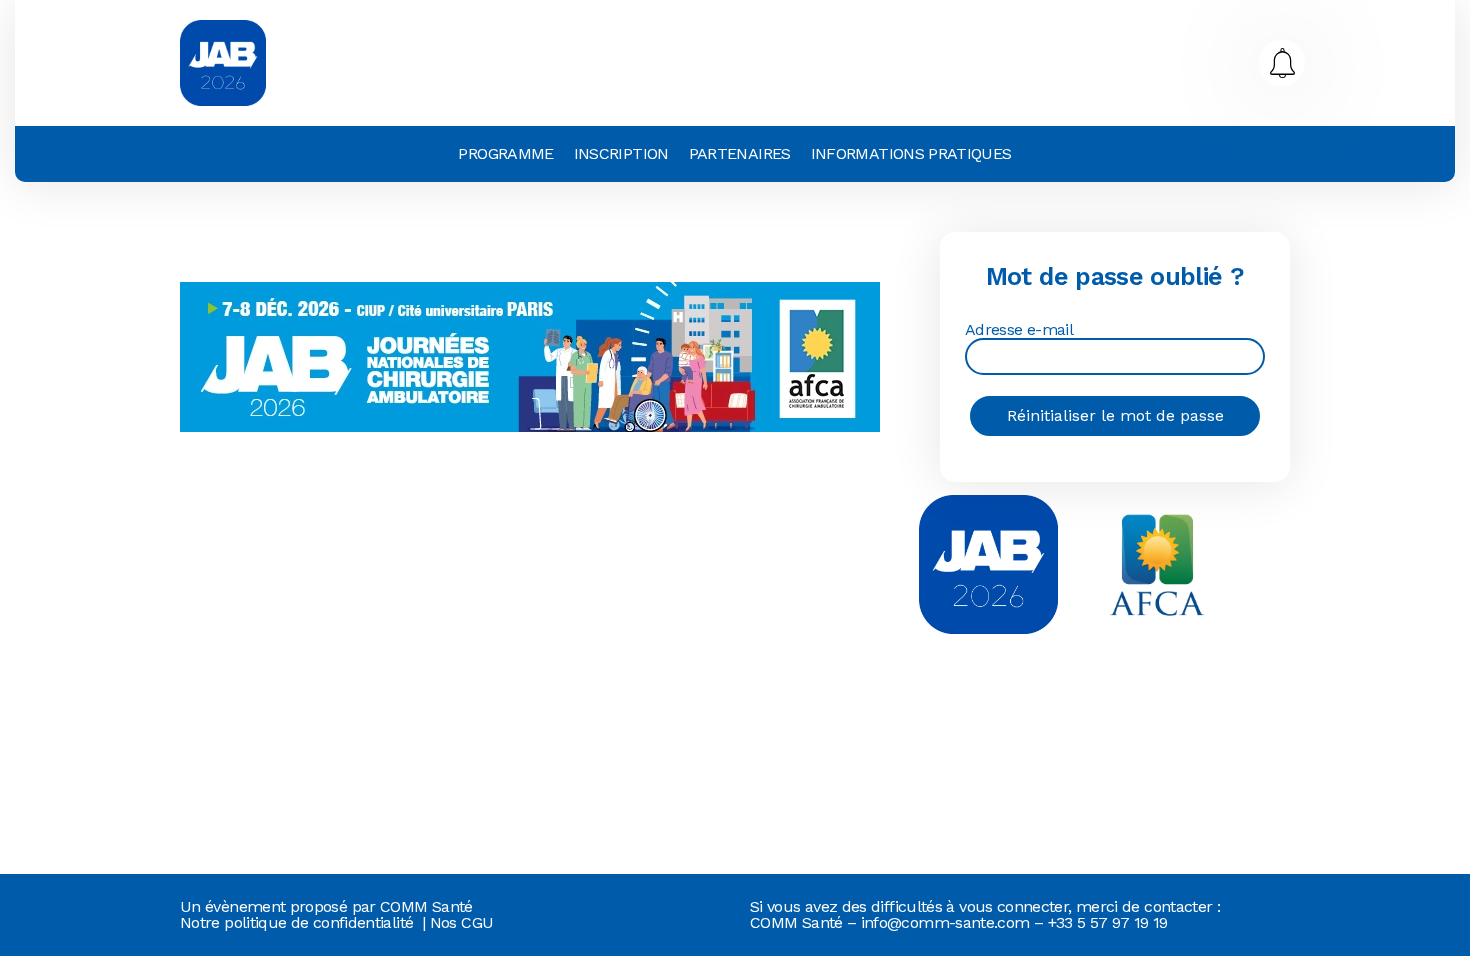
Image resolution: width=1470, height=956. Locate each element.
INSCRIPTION (621, 153)
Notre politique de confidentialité (296, 922)
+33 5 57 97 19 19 (1108, 922)
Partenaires (740, 153)
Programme (505, 153)
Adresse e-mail (1019, 330)
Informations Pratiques (911, 153)
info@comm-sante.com (945, 922)
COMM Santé (426, 906)
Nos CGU (462, 922)
